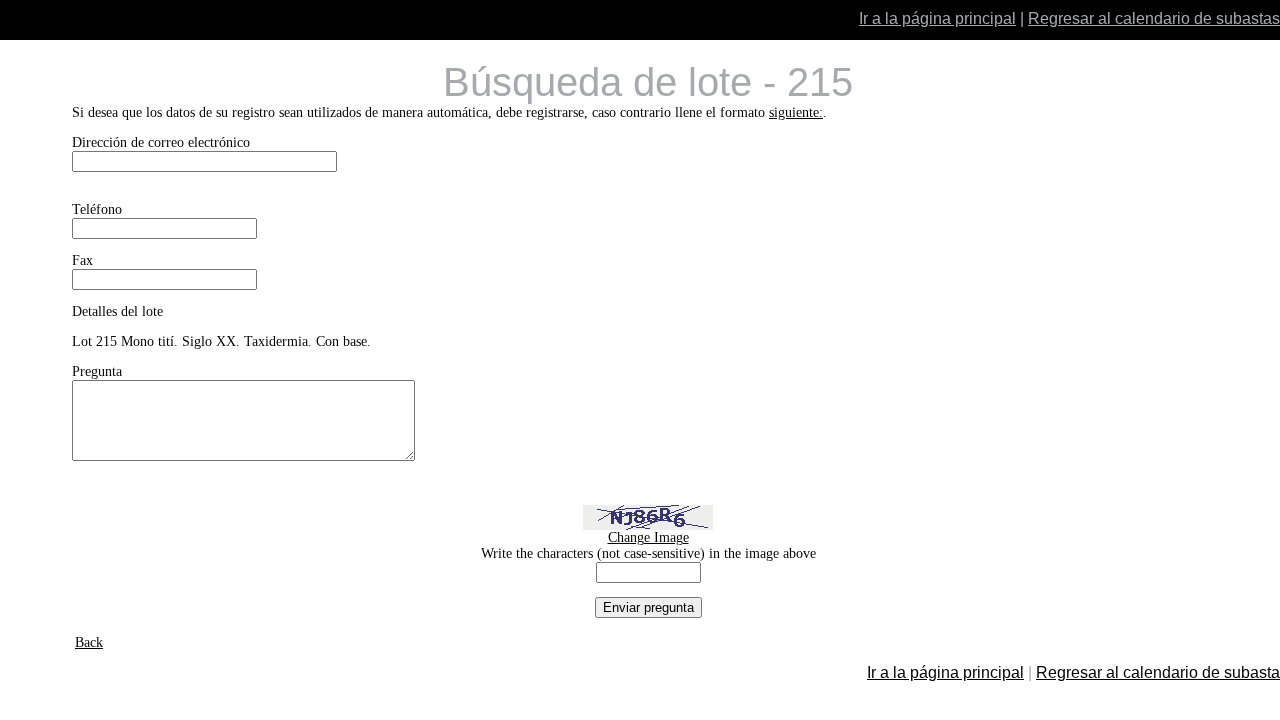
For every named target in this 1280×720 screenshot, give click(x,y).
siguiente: (796, 112)
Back (89, 642)
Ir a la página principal (937, 18)
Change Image (648, 537)
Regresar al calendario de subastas (1154, 18)
